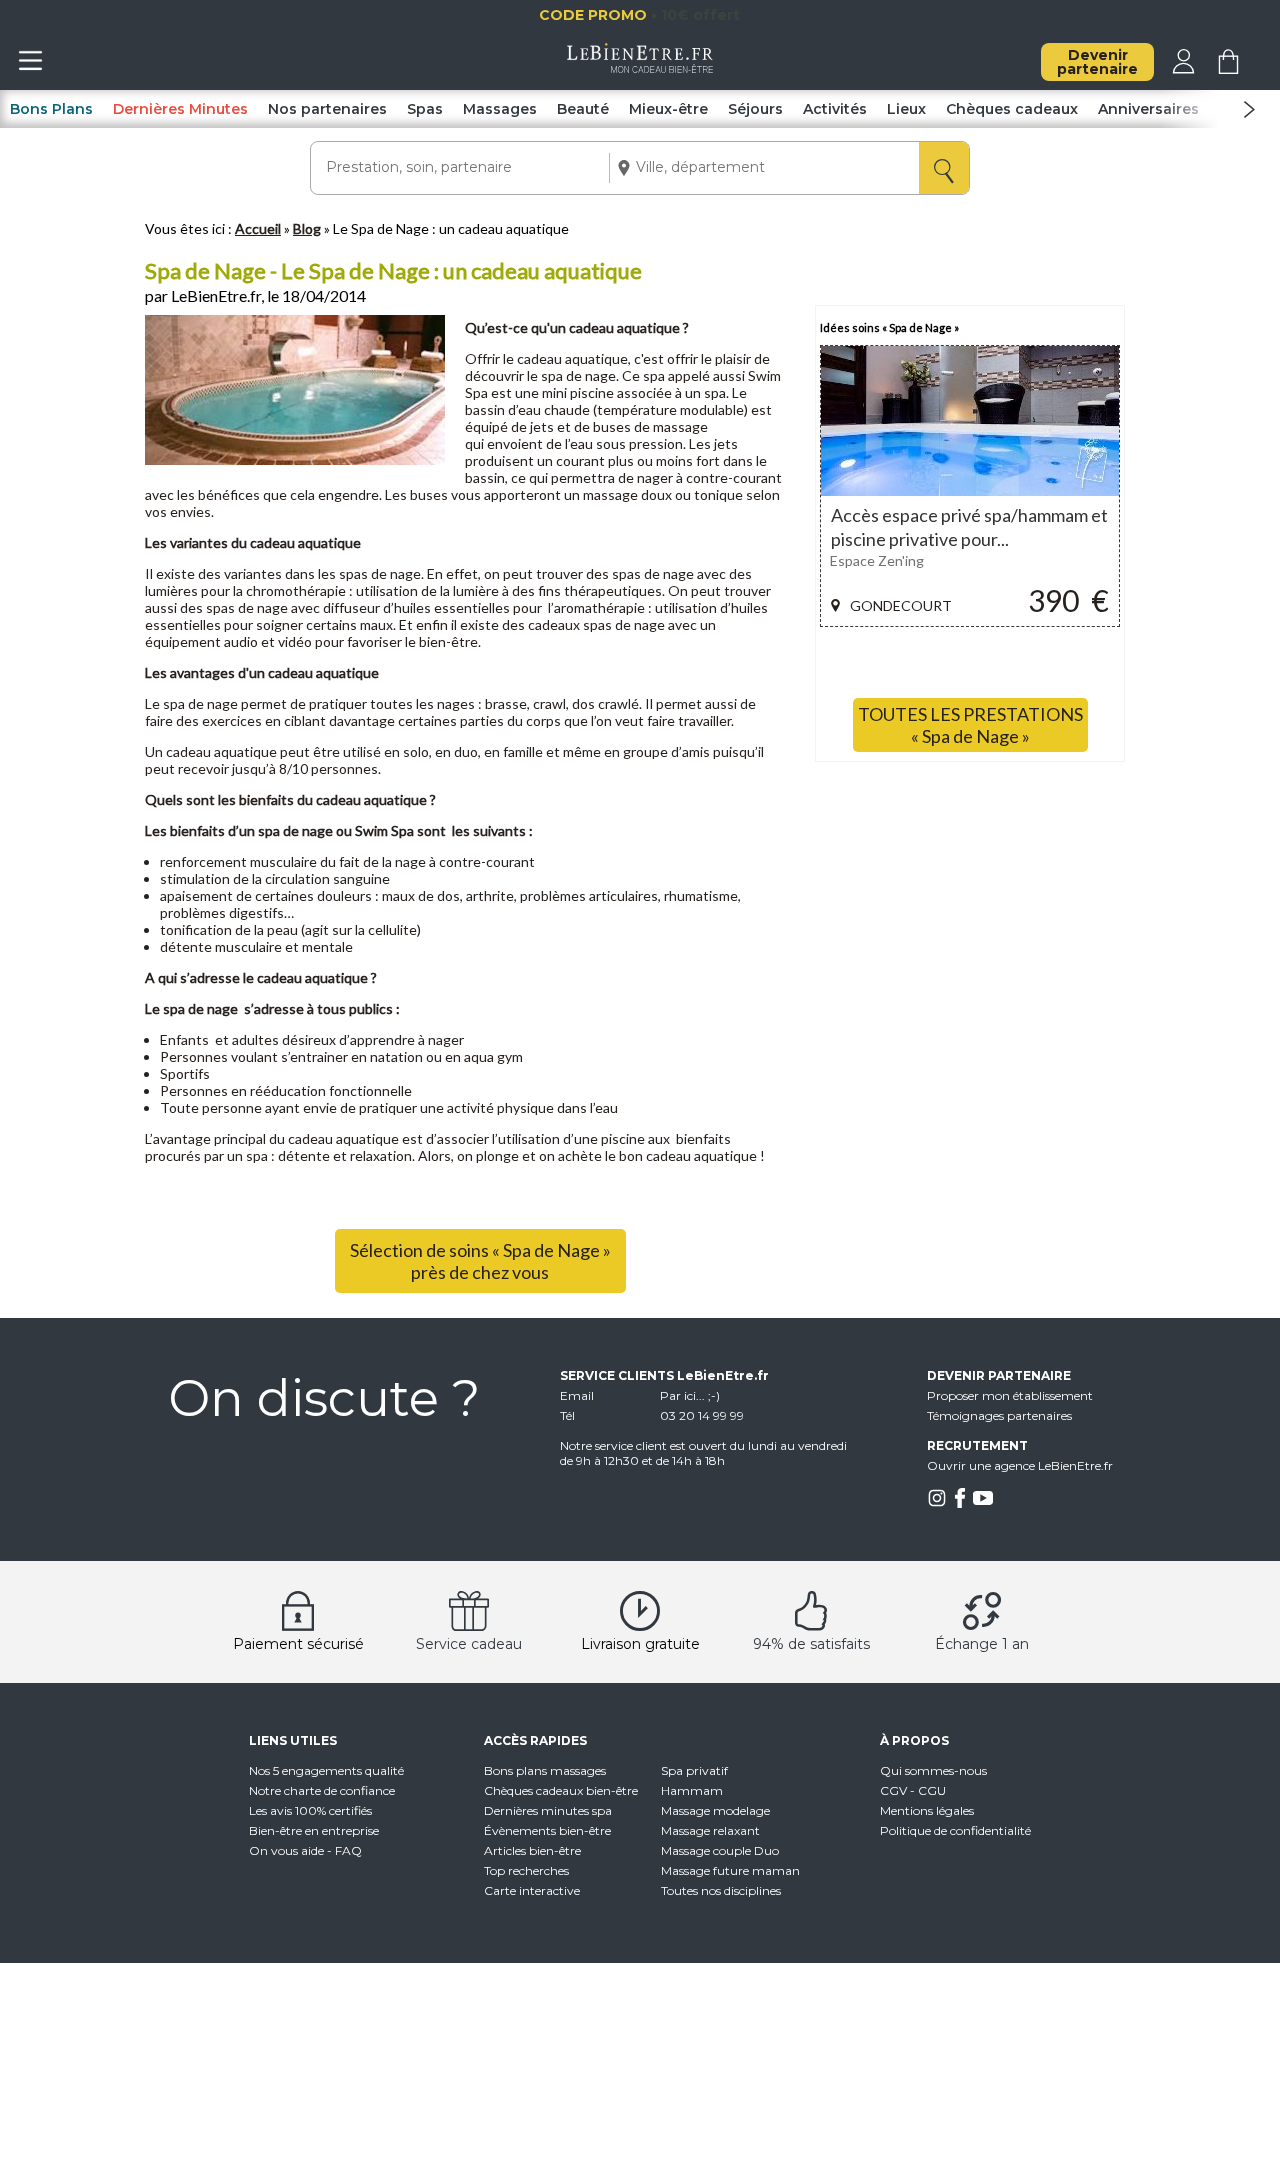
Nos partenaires (327, 109)
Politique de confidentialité (955, 1830)
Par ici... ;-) (690, 1395)
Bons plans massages (545, 1770)
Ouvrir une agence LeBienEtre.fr (1020, 1465)
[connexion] (1183, 69)
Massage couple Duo (720, 1850)
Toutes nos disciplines (721, 1890)
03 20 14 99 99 (702, 1415)
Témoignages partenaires (999, 1415)
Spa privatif (694, 1770)
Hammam (692, 1790)
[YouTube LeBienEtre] (983, 1503)
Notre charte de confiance (322, 1790)
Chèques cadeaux (1012, 109)
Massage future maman (730, 1870)
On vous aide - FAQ (305, 1850)
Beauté (583, 109)
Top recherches (526, 1870)
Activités (835, 109)
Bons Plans (51, 109)
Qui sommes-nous (933, 1770)
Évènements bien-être (547, 1830)
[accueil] (640, 68)
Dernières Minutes (180, 109)
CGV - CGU (913, 1790)
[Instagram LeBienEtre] (937, 1503)
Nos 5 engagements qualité (326, 1770)
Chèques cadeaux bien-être (561, 1790)
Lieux (906, 109)
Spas (425, 109)
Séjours (755, 109)
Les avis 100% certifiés (310, 1810)
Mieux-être (668, 109)
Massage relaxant (710, 1830)
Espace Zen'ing (877, 560)
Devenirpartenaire (1097, 62)
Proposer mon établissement (1010, 1395)
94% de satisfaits (811, 1644)
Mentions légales (927, 1810)
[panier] (1228, 69)
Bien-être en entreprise (314, 1830)
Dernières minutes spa (548, 1810)
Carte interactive (532, 1890)
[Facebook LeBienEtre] (960, 1503)
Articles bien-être (532, 1850)
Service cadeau (469, 1644)
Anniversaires (1148, 109)
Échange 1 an (982, 1644)
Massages (500, 109)
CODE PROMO (688, 15)
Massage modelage (715, 1810)
